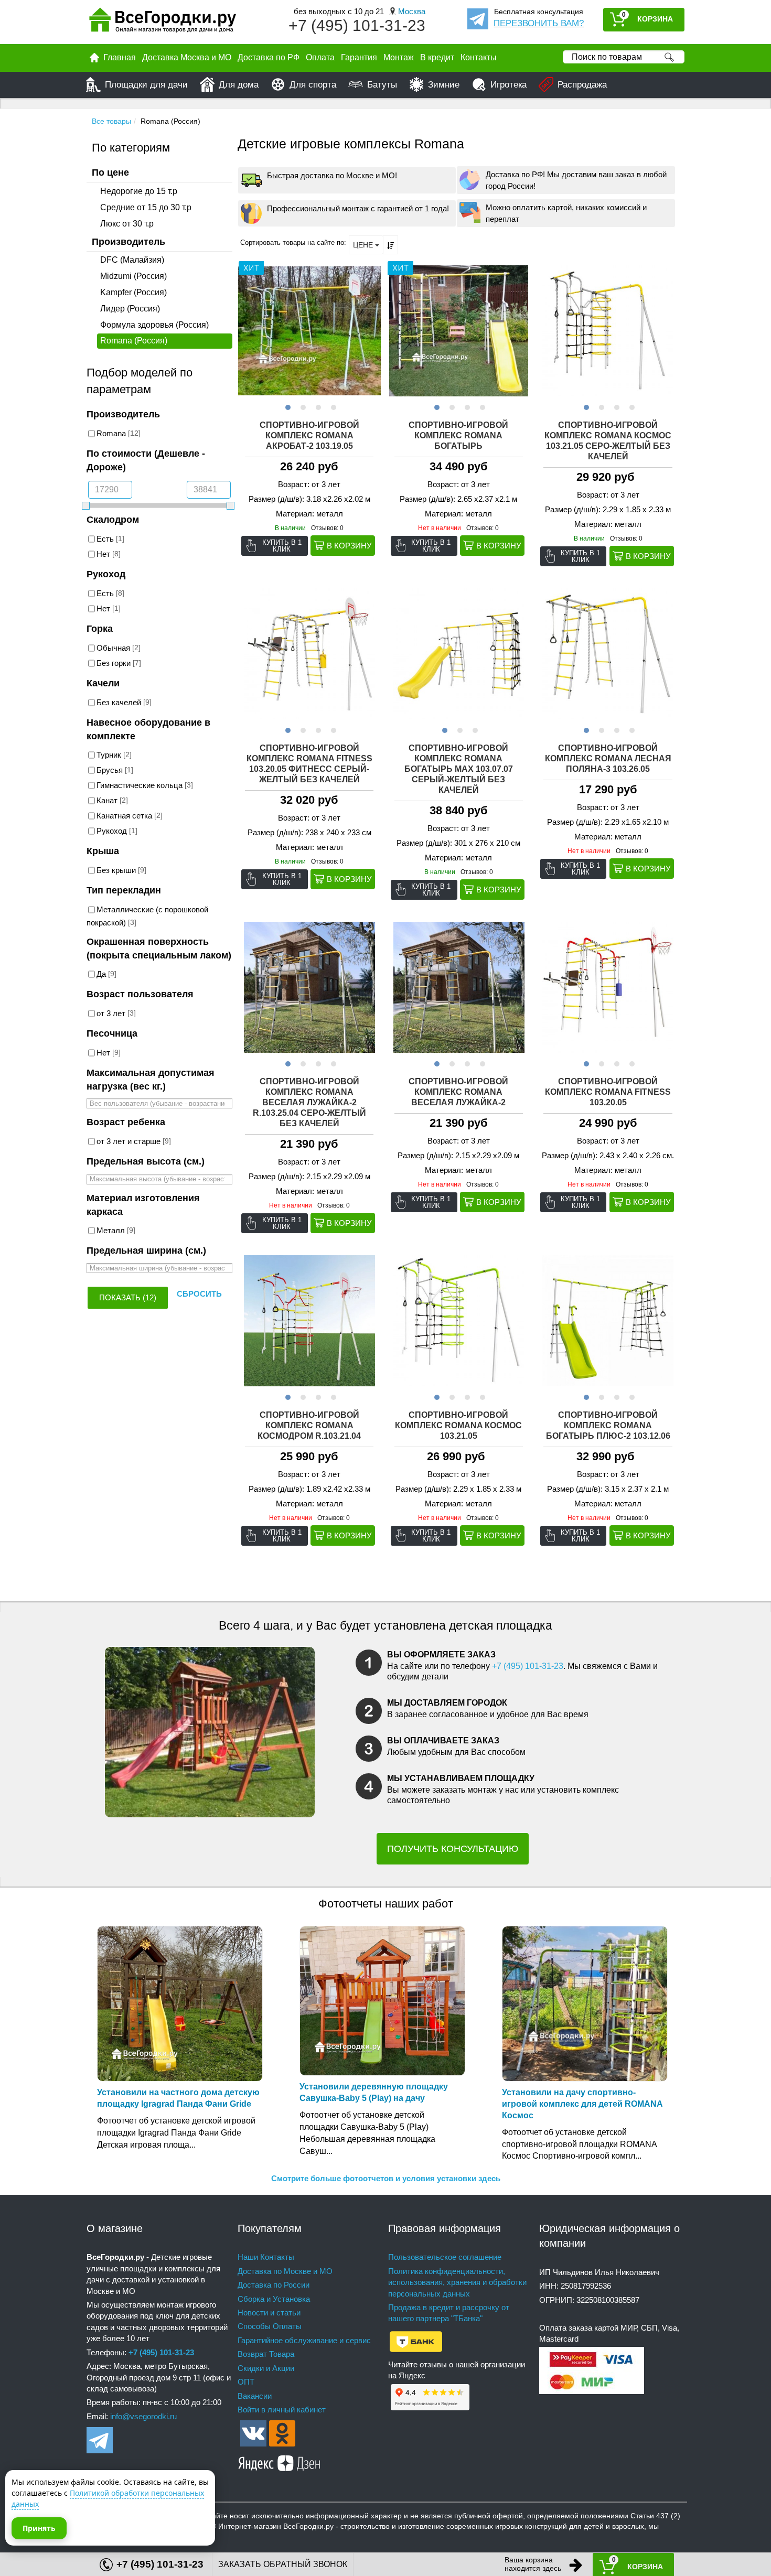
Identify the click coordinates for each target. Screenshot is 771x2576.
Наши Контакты (266, 2257)
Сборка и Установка (274, 2299)
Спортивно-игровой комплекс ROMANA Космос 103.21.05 (458, 1425)
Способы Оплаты (270, 2326)
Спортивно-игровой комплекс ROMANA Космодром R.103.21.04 (309, 1425)
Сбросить (199, 1294)
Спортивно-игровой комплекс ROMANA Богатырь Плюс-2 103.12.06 (608, 1425)
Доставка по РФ (269, 57)
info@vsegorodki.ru (143, 2416)
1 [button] (287, 406)
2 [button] (302, 406)
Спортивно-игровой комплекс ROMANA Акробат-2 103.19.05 (309, 435)
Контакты (479, 57)
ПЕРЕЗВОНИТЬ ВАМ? (539, 23)
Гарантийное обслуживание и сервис (304, 2340)
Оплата (320, 57)
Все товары (111, 121)
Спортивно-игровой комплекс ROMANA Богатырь (458, 435)
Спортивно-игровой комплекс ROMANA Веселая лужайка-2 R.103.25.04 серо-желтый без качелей (309, 1102)
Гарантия (359, 57)
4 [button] (332, 406)
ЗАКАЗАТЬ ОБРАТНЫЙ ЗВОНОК (283, 2564)
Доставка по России (274, 2285)
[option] (310, 331)
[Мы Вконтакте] (253, 2433)
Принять (39, 2528)
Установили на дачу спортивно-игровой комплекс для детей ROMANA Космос (582, 2104)
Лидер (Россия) (130, 309)
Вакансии (255, 2396)
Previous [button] (248, 331)
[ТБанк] (416, 2341)
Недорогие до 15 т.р (139, 191)
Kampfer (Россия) (133, 292)
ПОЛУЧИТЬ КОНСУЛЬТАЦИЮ (453, 1849)
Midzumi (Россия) (133, 276)
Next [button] (371, 331)
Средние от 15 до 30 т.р (146, 207)
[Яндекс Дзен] (280, 2461)
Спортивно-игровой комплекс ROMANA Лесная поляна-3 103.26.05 (608, 758)
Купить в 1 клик (282, 546)
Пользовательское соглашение (445, 2257)
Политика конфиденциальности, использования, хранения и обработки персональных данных (457, 2282)
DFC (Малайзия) (132, 260)
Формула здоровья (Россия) (154, 325)
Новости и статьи (269, 2313)
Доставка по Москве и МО (285, 2271)
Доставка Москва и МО (187, 57)
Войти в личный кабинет (282, 2410)
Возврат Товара (266, 2354)
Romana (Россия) (134, 341)
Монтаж (399, 57)
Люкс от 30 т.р (127, 224)
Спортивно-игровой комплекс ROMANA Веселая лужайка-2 (458, 1092)
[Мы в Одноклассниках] (282, 2433)
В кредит (437, 57)
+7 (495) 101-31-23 (357, 25)
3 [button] (317, 406)
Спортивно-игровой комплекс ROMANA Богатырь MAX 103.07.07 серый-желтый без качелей (459, 769)
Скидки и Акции (266, 2368)
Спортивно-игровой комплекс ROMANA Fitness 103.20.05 (608, 1092)
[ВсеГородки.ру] (163, 22)
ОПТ (246, 2382)
